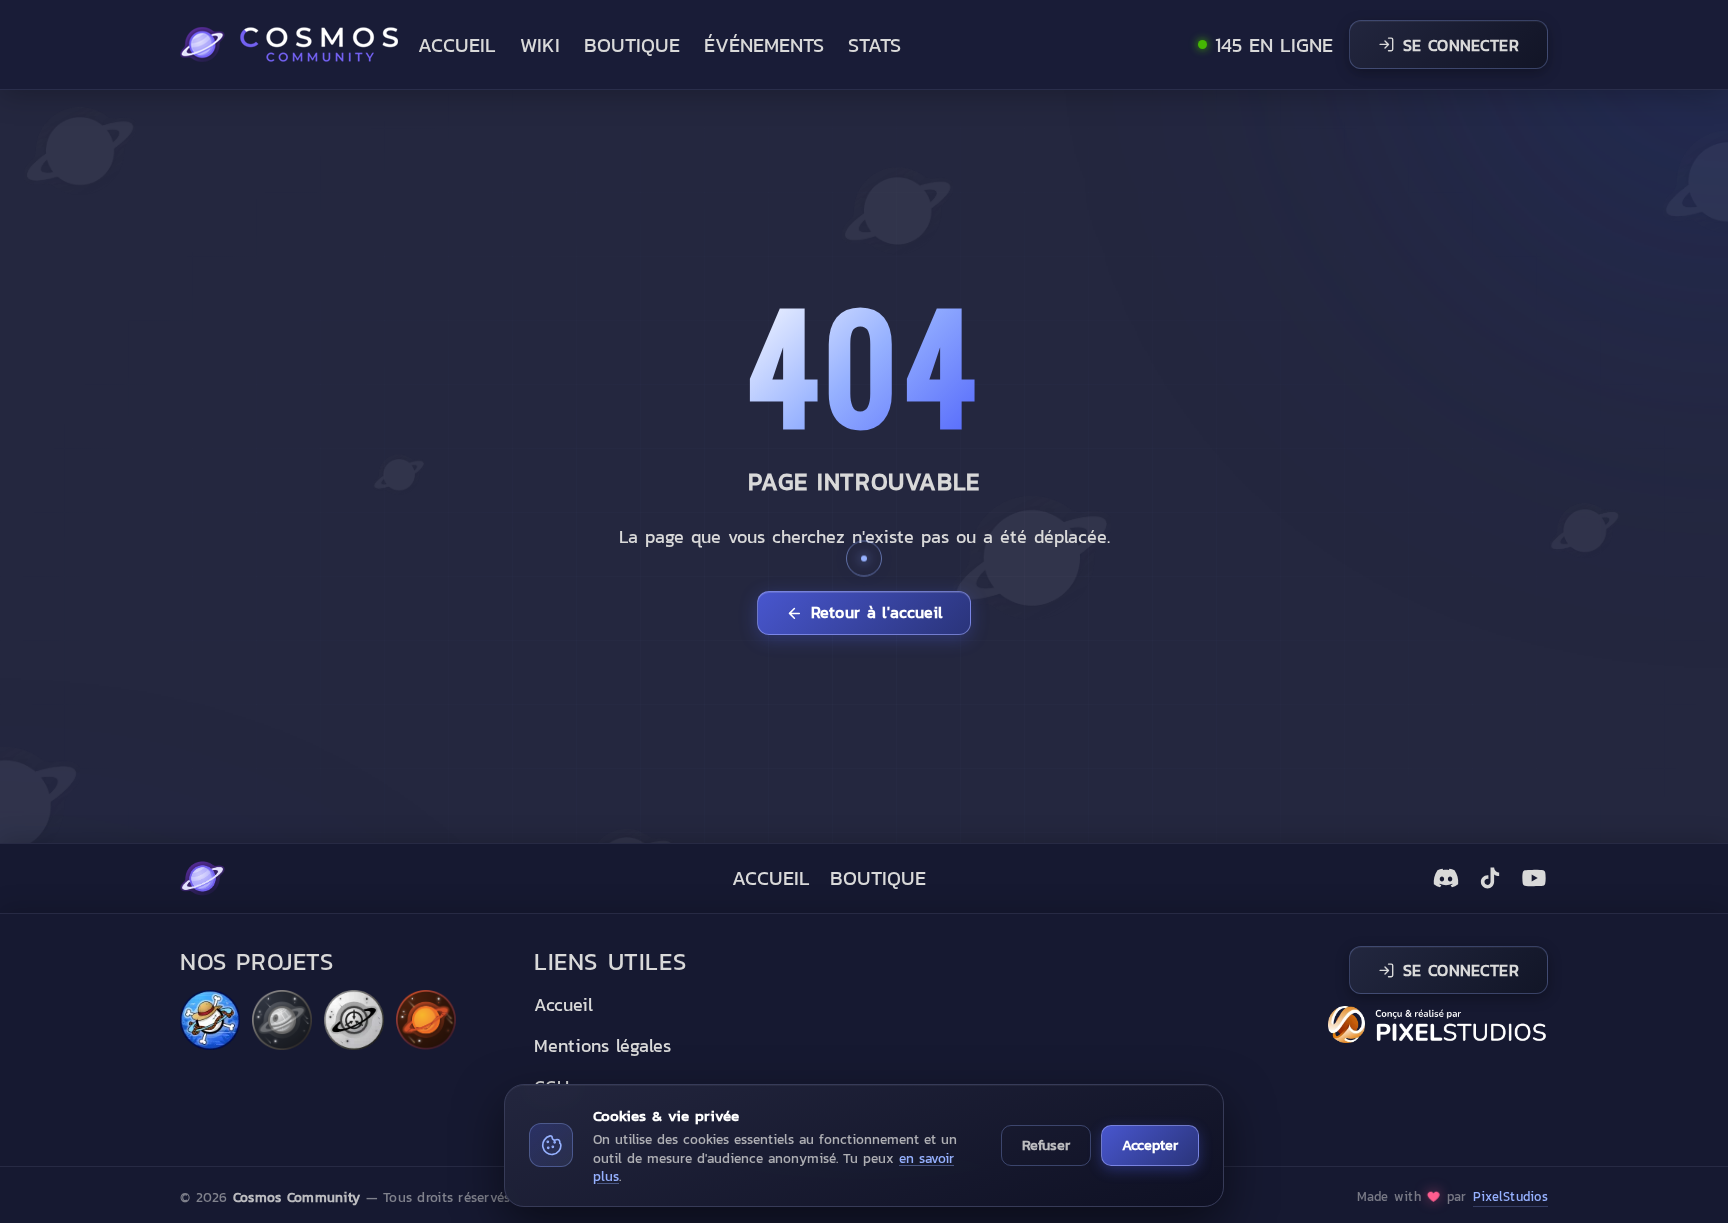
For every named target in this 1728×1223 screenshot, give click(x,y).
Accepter (1150, 1145)
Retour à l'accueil (877, 612)
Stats (874, 45)
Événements (764, 45)
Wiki (540, 45)
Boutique (632, 45)
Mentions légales (602, 1045)
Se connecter (1461, 45)
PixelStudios (1510, 1196)
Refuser (1046, 1145)
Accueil (457, 45)
